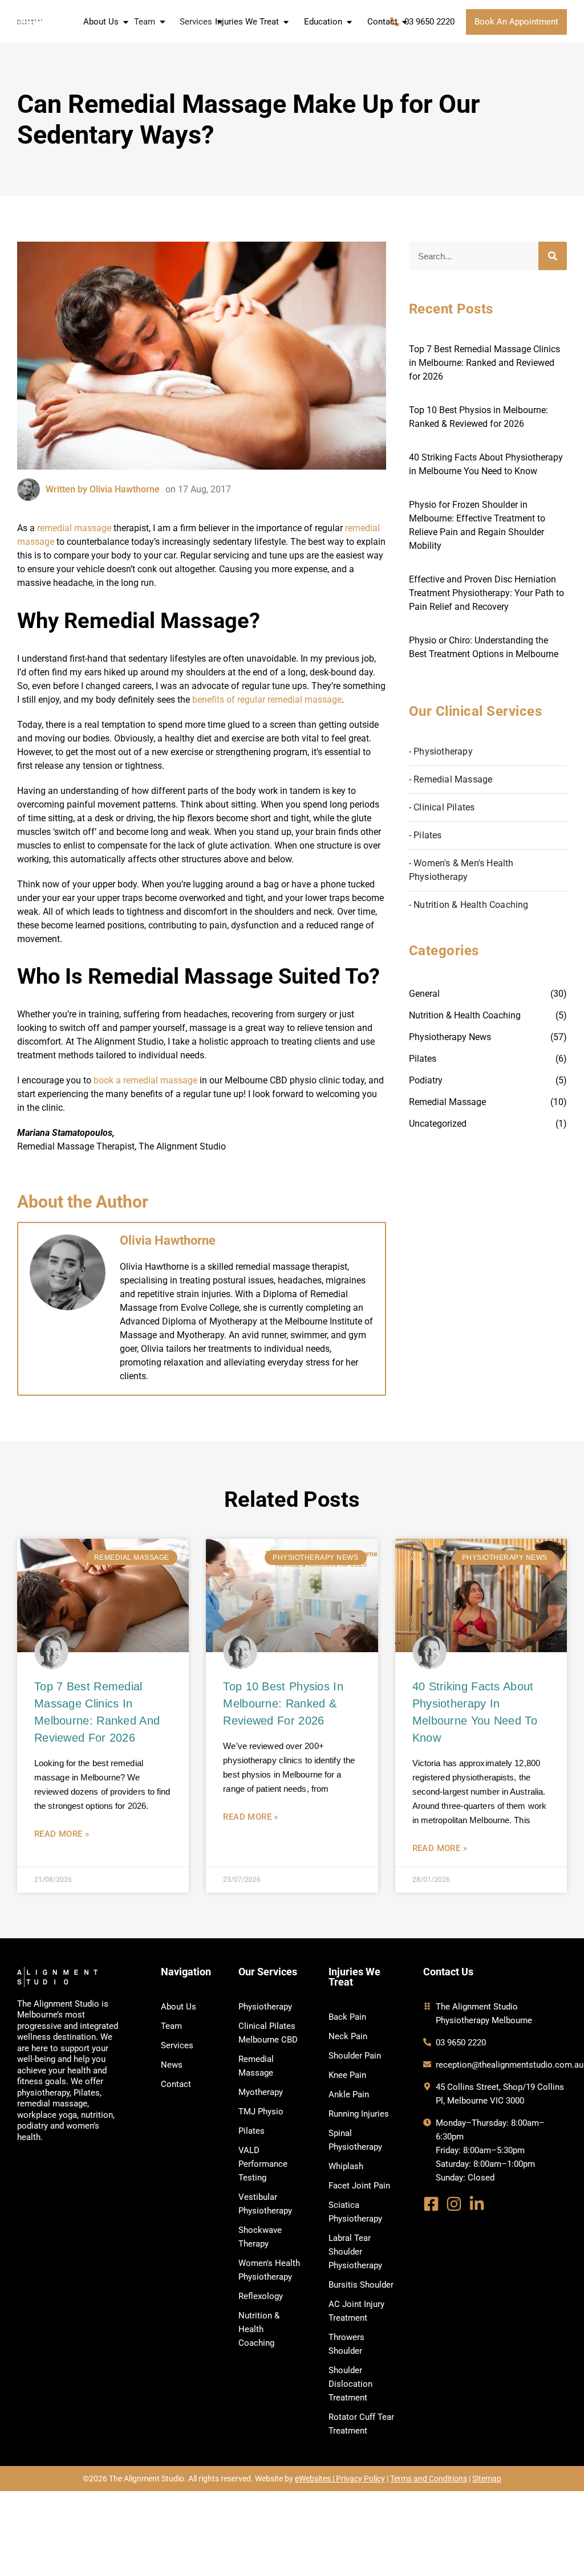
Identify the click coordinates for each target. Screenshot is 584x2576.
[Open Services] (220, 22)
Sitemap (487, 2479)
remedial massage (74, 528)
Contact (382, 22)
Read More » (62, 1834)
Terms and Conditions (429, 2479)
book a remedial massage (145, 1080)
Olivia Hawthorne (168, 1240)
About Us (101, 22)
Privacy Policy (360, 2479)
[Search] (553, 256)
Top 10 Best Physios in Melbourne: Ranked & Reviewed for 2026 (283, 1703)
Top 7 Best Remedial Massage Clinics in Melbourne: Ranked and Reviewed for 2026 (484, 363)
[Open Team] (163, 22)
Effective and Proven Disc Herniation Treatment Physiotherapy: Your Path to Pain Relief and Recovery (486, 593)
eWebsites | (315, 2479)
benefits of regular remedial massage (267, 700)
